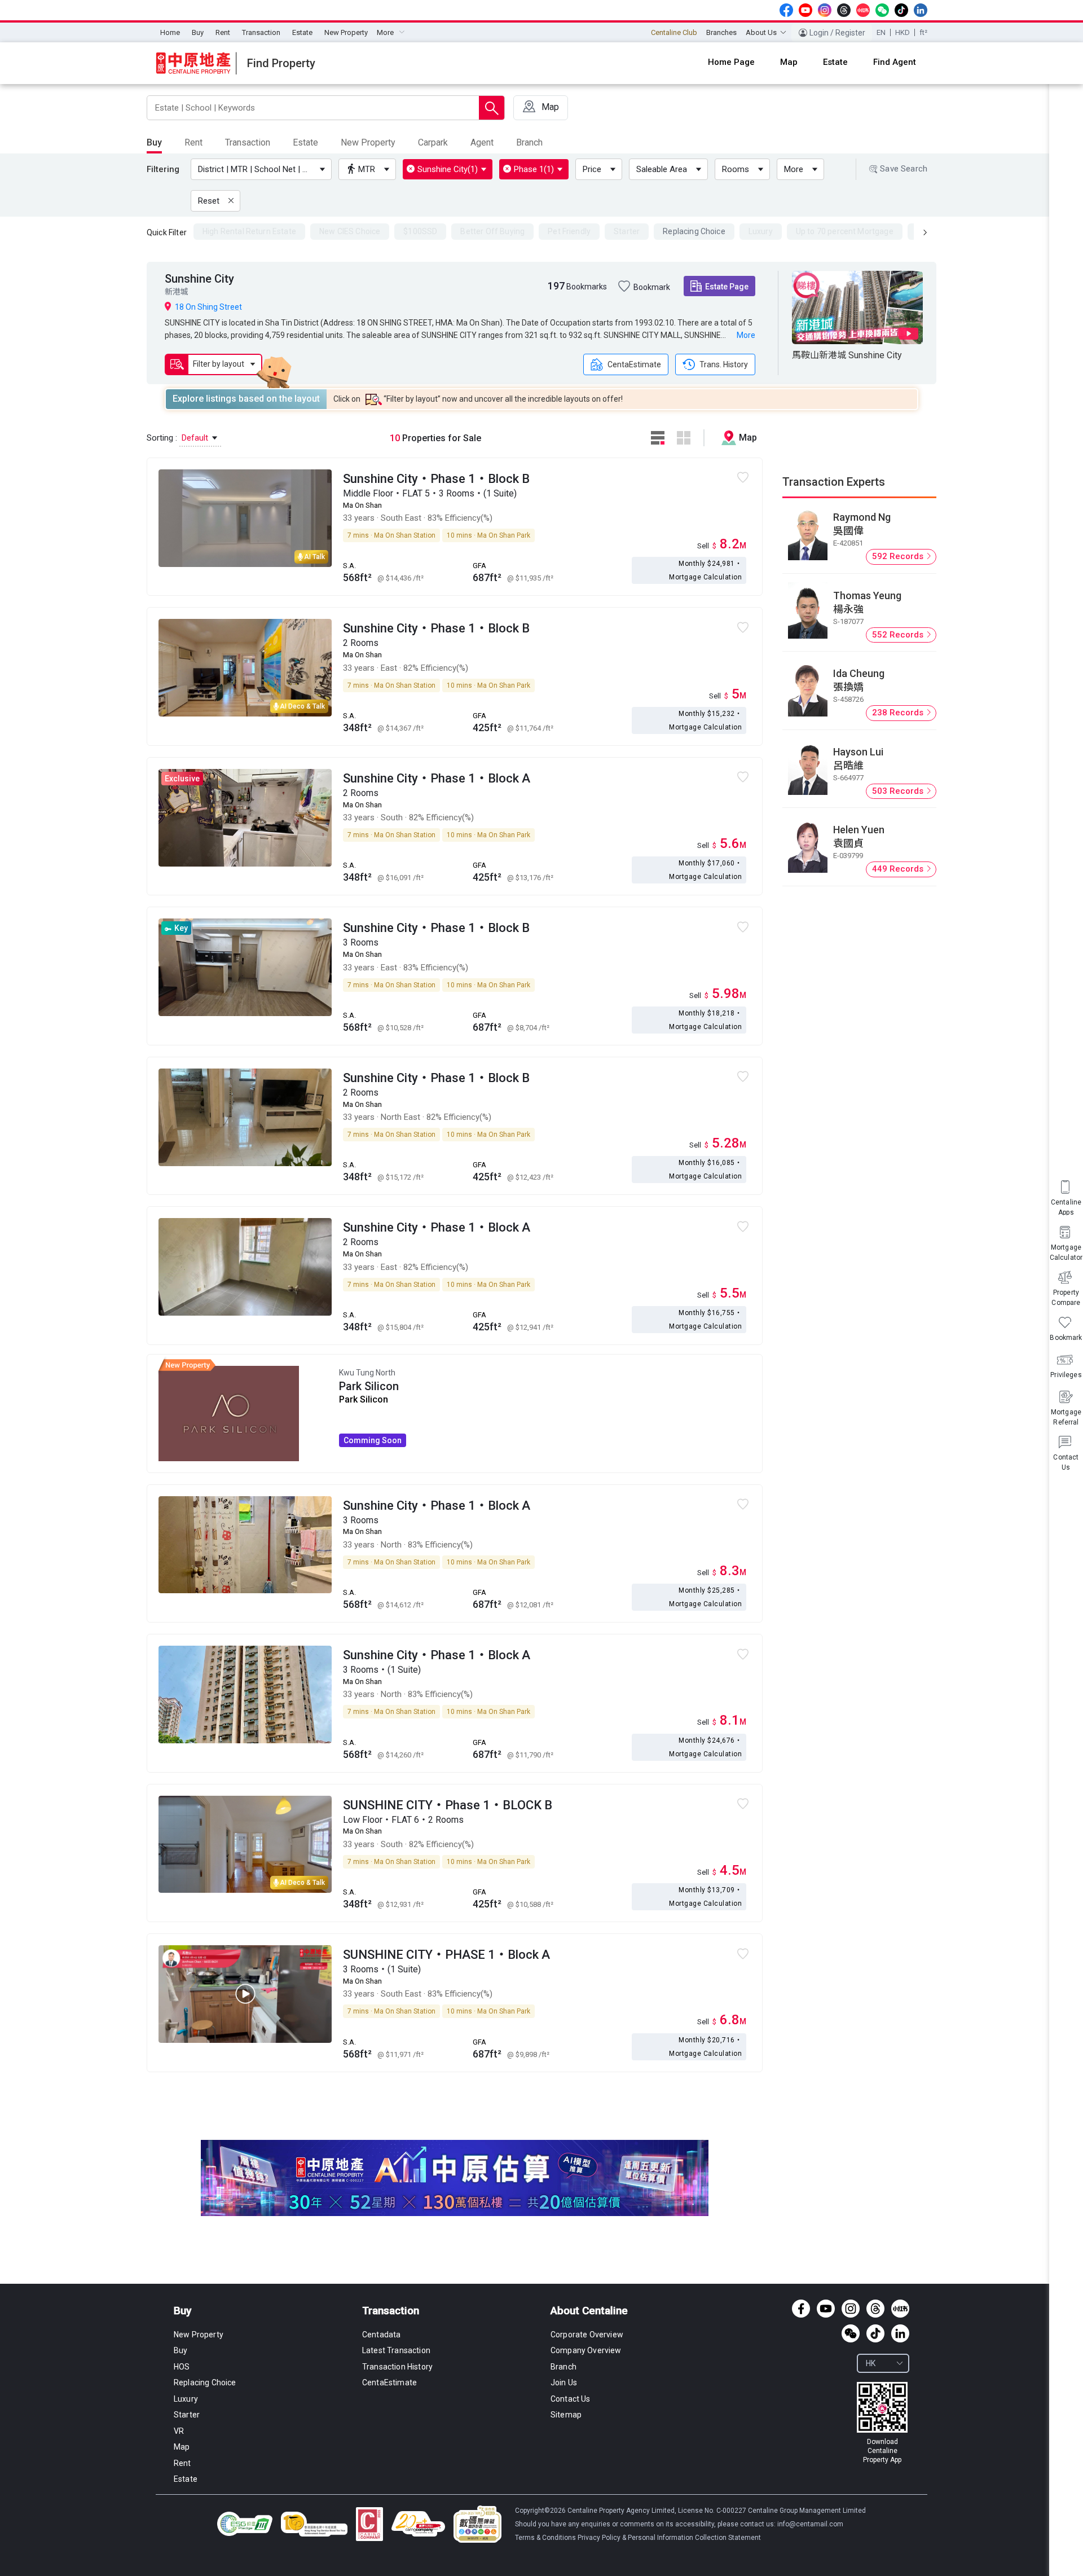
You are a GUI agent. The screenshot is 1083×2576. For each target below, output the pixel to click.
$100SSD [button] (420, 231)
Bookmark (652, 287)
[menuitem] (170, 33)
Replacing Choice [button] (694, 231)
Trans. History (724, 364)
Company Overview (586, 2350)
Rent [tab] (193, 142)
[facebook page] (786, 10)
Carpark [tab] (433, 142)
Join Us (564, 2382)
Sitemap (566, 2415)
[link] (882, 2423)
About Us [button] (761, 32)
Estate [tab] (305, 142)
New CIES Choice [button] (350, 231)
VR (179, 2431)
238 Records (899, 713)
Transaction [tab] (248, 142)
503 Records (899, 791)
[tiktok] (901, 10)
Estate (302, 32)
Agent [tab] (482, 142)
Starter (187, 2415)
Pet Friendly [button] (569, 231)
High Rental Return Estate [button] (249, 231)
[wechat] (882, 10)
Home (170, 32)
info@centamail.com (810, 2524)
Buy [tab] (154, 142)
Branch (563, 2367)
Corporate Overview (587, 2335)
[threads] (844, 10)
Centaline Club (674, 32)
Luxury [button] (761, 231)
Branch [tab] (529, 142)
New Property (346, 32)
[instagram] (825, 10)
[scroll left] (925, 232)
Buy (198, 32)
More (794, 169)
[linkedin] (921, 10)
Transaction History (397, 2367)
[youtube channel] (805, 10)
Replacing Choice (205, 2382)
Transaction (261, 32)
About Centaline (589, 2311)
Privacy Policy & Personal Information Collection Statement (669, 2538)
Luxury (186, 2399)
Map (182, 2447)
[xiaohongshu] (863, 10)
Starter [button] (627, 231)
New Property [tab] (368, 142)
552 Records (899, 635)
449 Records (899, 869)
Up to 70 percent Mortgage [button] (845, 231)
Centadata (381, 2335)
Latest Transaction (396, 2350)
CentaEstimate (634, 364)
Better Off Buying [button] (492, 231)
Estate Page (727, 287)
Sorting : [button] (179, 438)
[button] (263, 169)
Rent (223, 32)
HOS (182, 2367)
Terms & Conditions (546, 2538)
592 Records (899, 556)
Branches (721, 32)
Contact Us (571, 2399)
